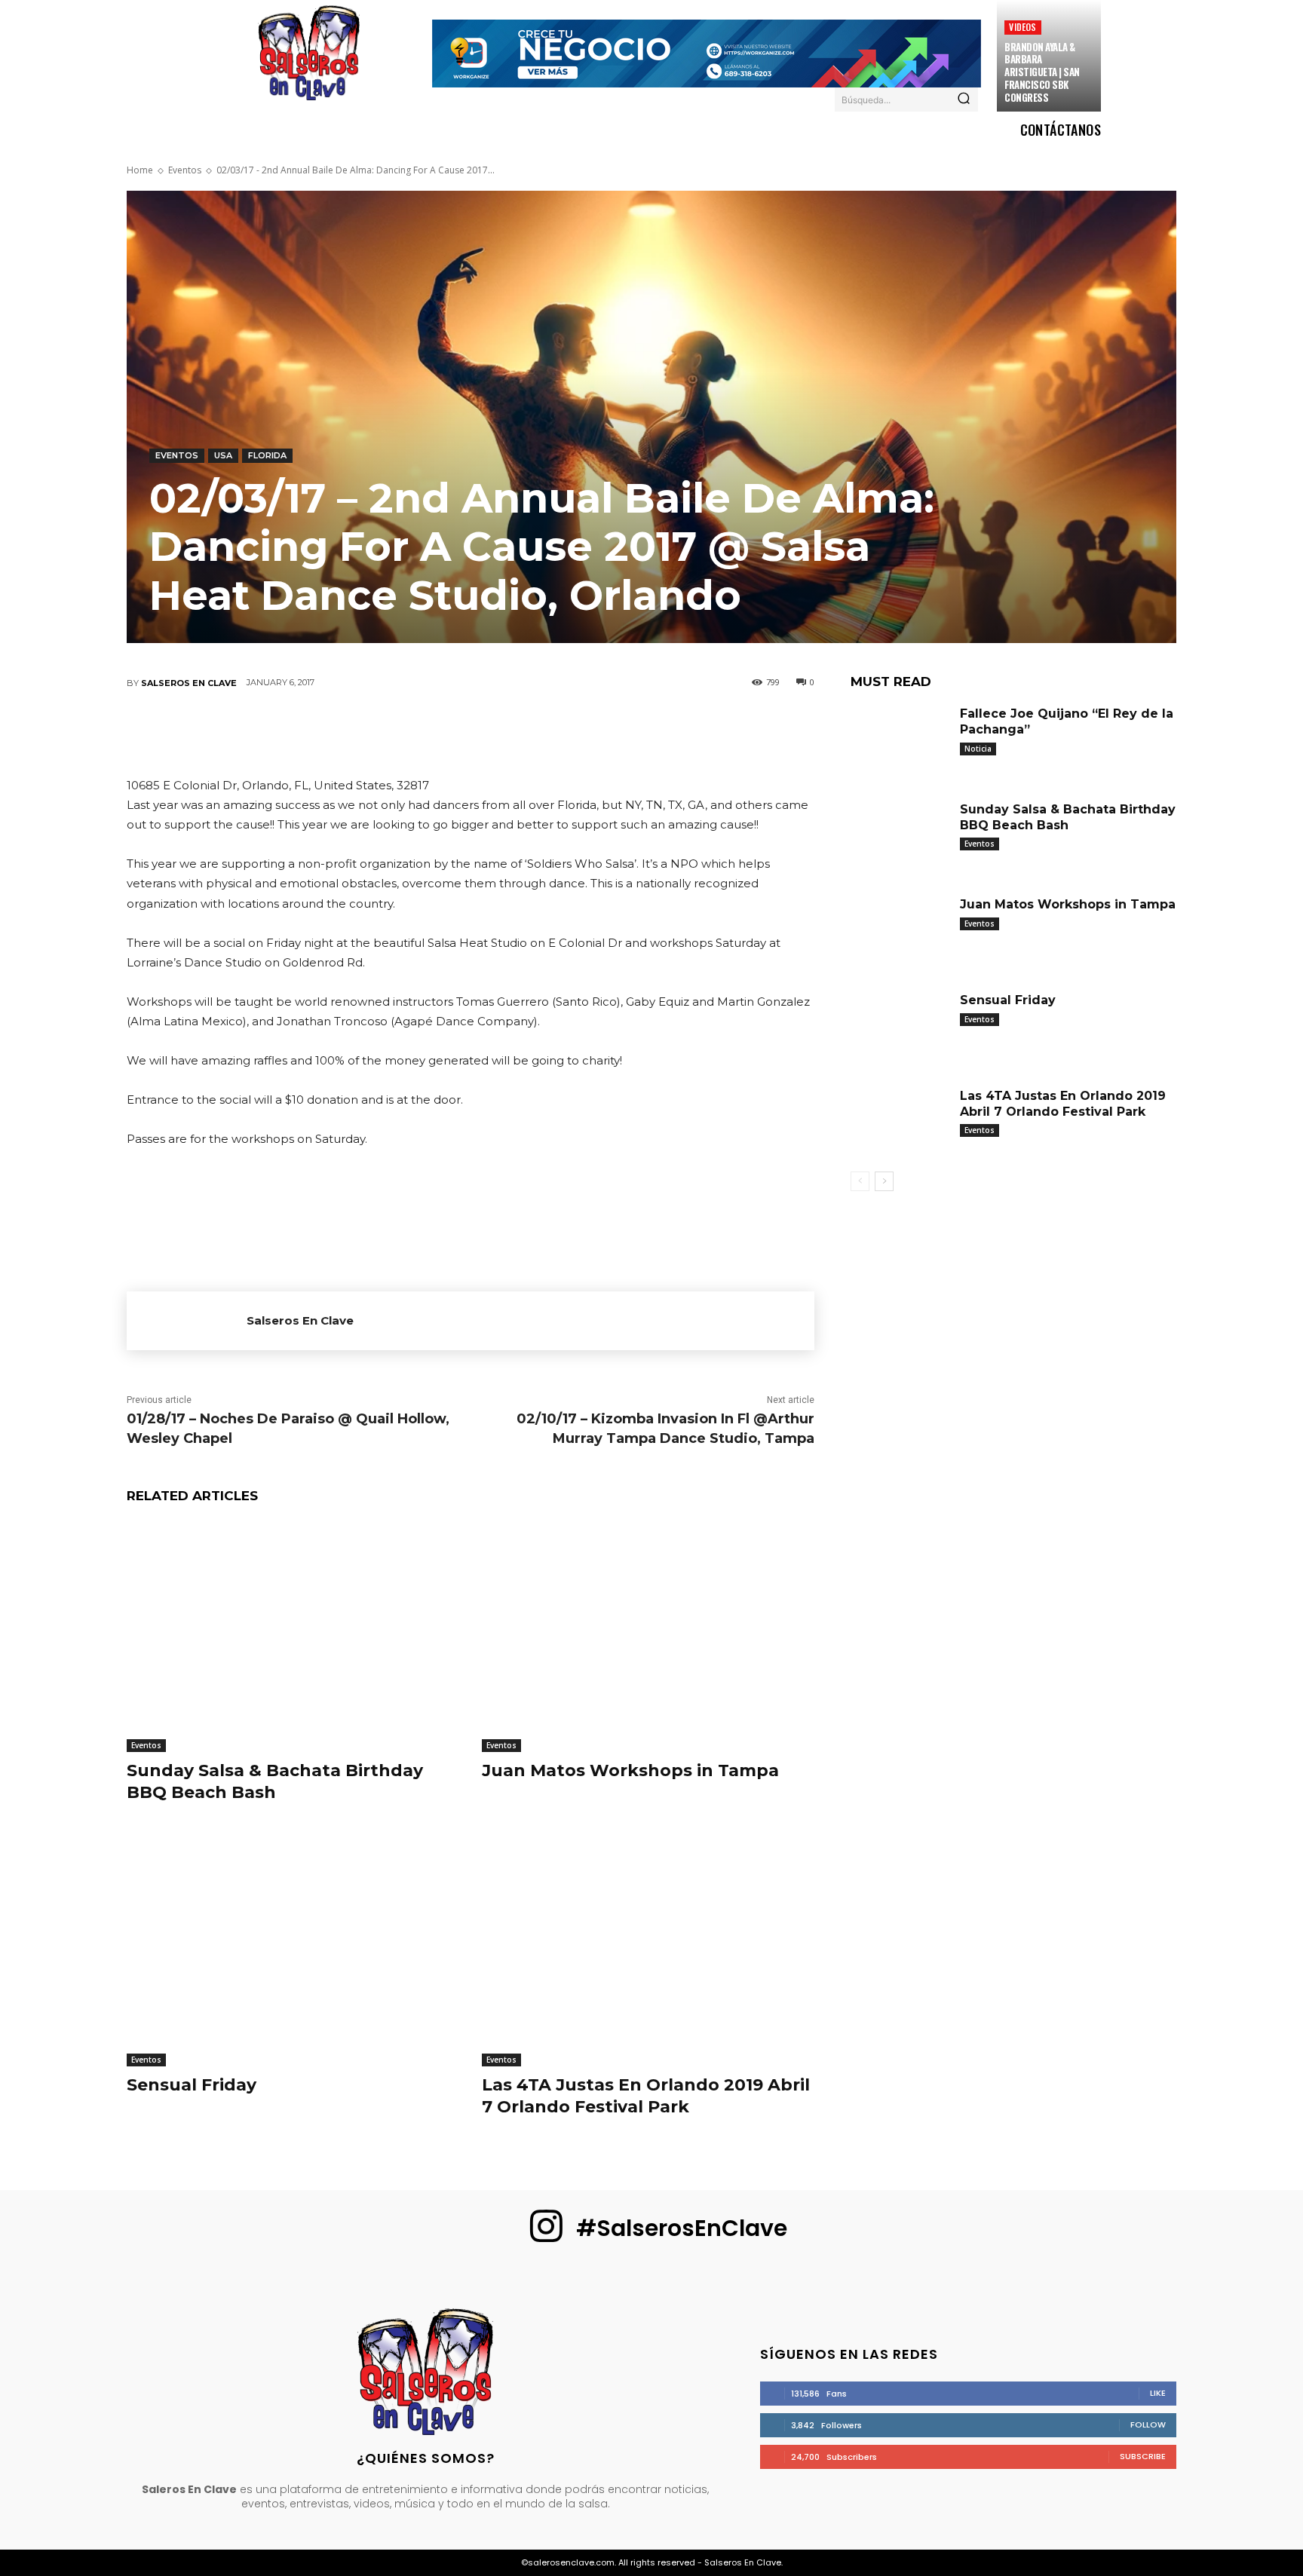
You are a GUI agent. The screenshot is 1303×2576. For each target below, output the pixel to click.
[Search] (964, 100)
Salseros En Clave (189, 683)
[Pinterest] (425, 733)
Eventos (185, 170)
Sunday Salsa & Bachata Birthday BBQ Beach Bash (275, 1781)
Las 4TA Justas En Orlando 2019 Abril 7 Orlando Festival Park (646, 2096)
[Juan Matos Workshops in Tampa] (648, 1636)
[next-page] (884, 1181)
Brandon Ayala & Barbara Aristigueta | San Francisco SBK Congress (1042, 72)
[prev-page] (860, 1181)
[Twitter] (379, 733)
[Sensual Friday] (293, 1951)
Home (140, 170)
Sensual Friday (192, 2085)
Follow (1148, 2424)
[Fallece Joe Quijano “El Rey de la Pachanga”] (900, 740)
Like (1158, 2393)
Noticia (978, 749)
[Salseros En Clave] (187, 1321)
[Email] (515, 733)
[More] (606, 733)
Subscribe (1143, 2456)
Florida (267, 455)
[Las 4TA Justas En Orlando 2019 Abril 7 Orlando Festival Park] (648, 1951)
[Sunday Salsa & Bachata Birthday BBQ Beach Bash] (293, 1636)
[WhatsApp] (470, 733)
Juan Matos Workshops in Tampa (630, 1770)
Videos (1022, 27)
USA (223, 455)
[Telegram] (560, 733)
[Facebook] (334, 733)
